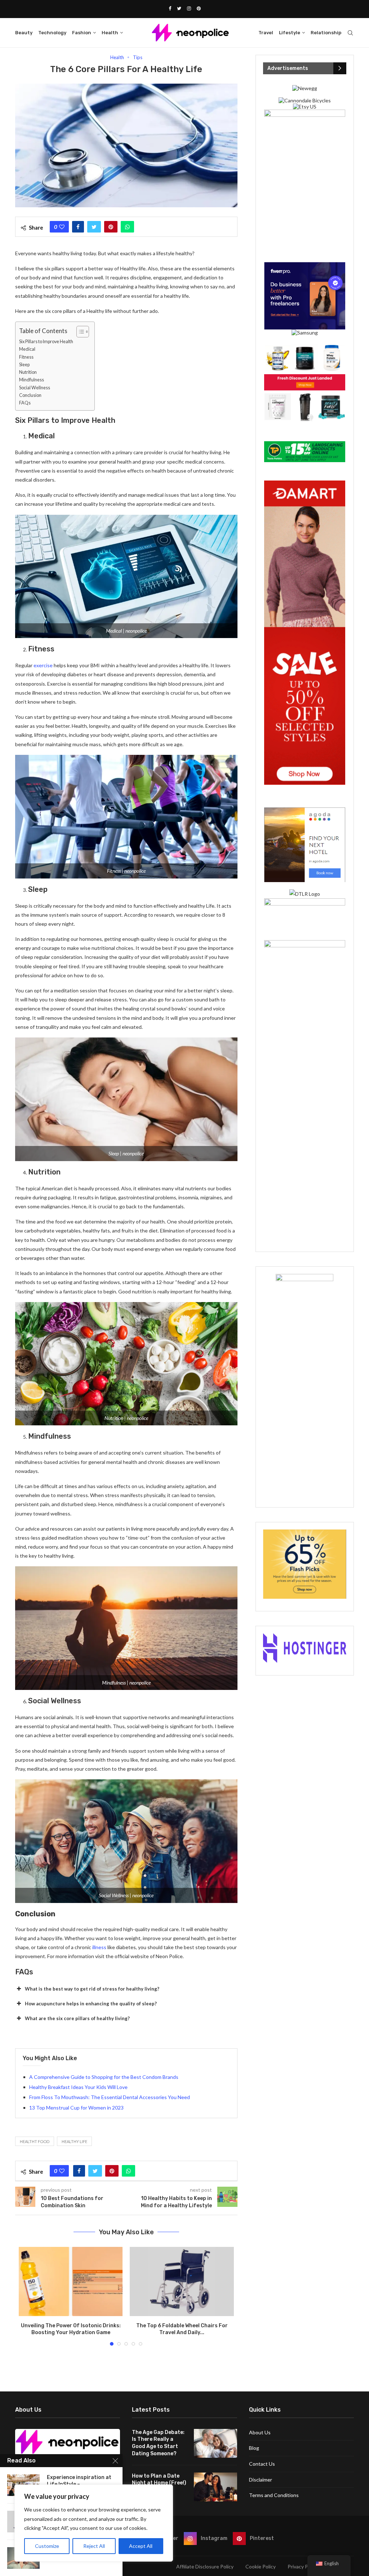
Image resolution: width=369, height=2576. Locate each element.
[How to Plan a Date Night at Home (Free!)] (215, 2487)
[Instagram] (189, 8)
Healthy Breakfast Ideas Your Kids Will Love (78, 2087)
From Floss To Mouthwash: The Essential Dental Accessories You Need (110, 2097)
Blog (254, 2448)
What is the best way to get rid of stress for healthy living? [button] (92, 1989)
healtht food (35, 2141)
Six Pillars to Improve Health (46, 342)
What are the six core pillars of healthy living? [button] (77, 2018)
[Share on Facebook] (78, 227)
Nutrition (28, 372)
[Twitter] (179, 8)
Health (110, 33)
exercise (43, 665)
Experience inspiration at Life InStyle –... (79, 2481)
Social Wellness (35, 388)
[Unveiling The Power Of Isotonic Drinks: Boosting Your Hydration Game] (71, 2281)
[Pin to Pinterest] (111, 227)
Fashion (82, 33)
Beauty (24, 33)
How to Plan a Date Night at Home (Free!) (159, 2480)
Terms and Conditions (274, 2495)
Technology (52, 33)
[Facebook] (170, 8)
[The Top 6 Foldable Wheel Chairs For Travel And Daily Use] (182, 2281)
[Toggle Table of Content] (79, 332)
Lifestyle (290, 33)
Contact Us (262, 2464)
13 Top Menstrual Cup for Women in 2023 (76, 2108)
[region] (94, 2523)
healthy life (74, 2141)
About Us (260, 2432)
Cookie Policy (261, 2566)
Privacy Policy (303, 2566)
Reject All (94, 2546)
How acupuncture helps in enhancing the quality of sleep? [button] (91, 2004)
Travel (266, 33)
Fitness (26, 357)
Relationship (326, 33)
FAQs (25, 403)
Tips (138, 57)
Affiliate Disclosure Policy (205, 2566)
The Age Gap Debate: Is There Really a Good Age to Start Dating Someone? (158, 2443)
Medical (27, 349)
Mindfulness (32, 380)
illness (99, 1947)
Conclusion (30, 395)
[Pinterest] (199, 8)
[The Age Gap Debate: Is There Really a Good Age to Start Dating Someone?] (215, 2443)
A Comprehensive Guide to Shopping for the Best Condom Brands (104, 2077)
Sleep (24, 365)
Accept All (141, 2546)
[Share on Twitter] (94, 227)
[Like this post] (62, 227)
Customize (47, 2546)
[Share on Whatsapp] (127, 227)
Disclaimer (261, 2480)
